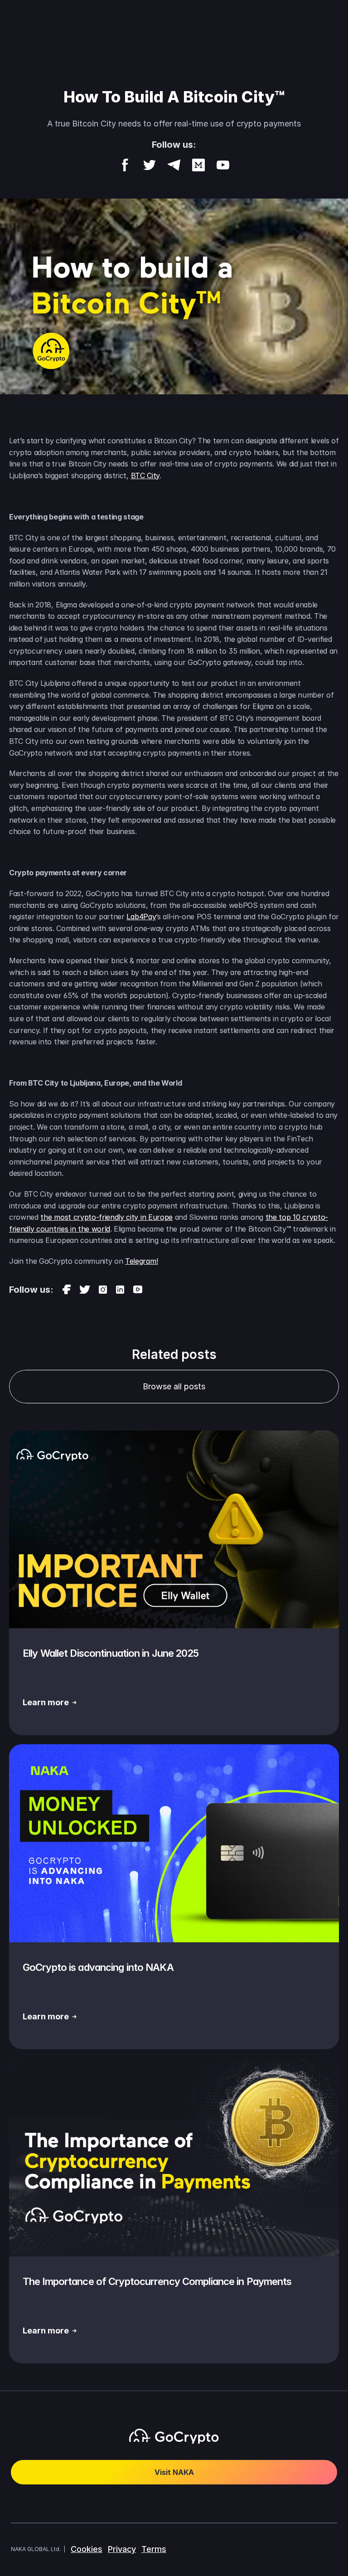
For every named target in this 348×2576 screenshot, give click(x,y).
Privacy (122, 2549)
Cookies (87, 2549)
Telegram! (141, 1261)
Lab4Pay (141, 917)
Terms (154, 2549)
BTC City (145, 475)
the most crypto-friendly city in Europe (106, 1217)
